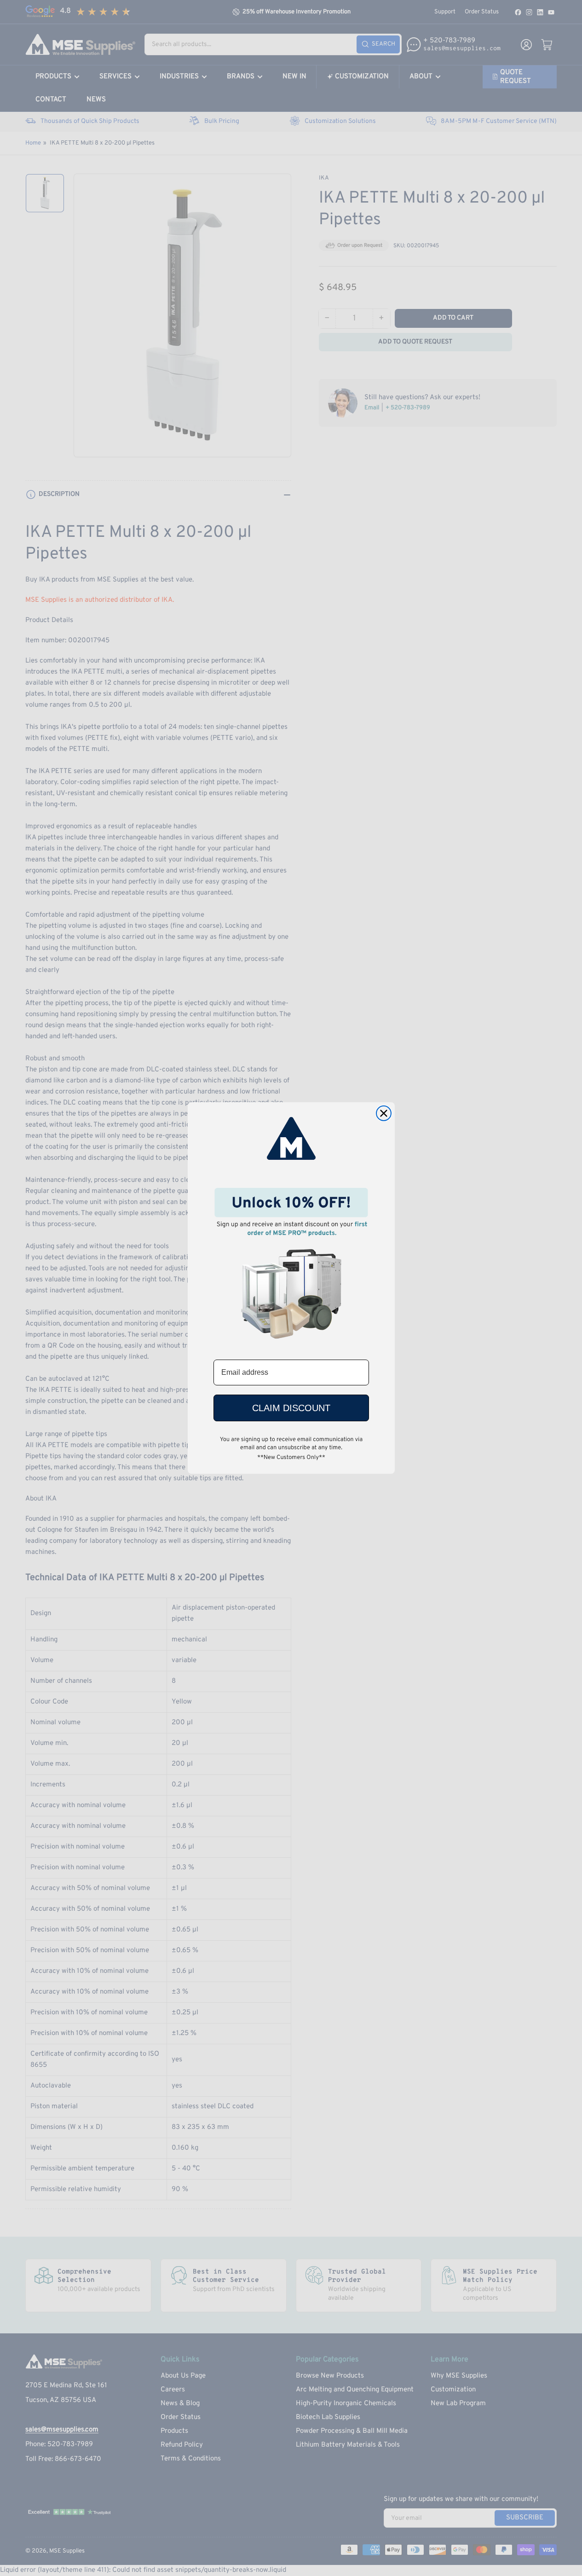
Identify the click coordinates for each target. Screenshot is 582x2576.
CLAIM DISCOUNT (291, 1408)
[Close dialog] (384, 1113)
